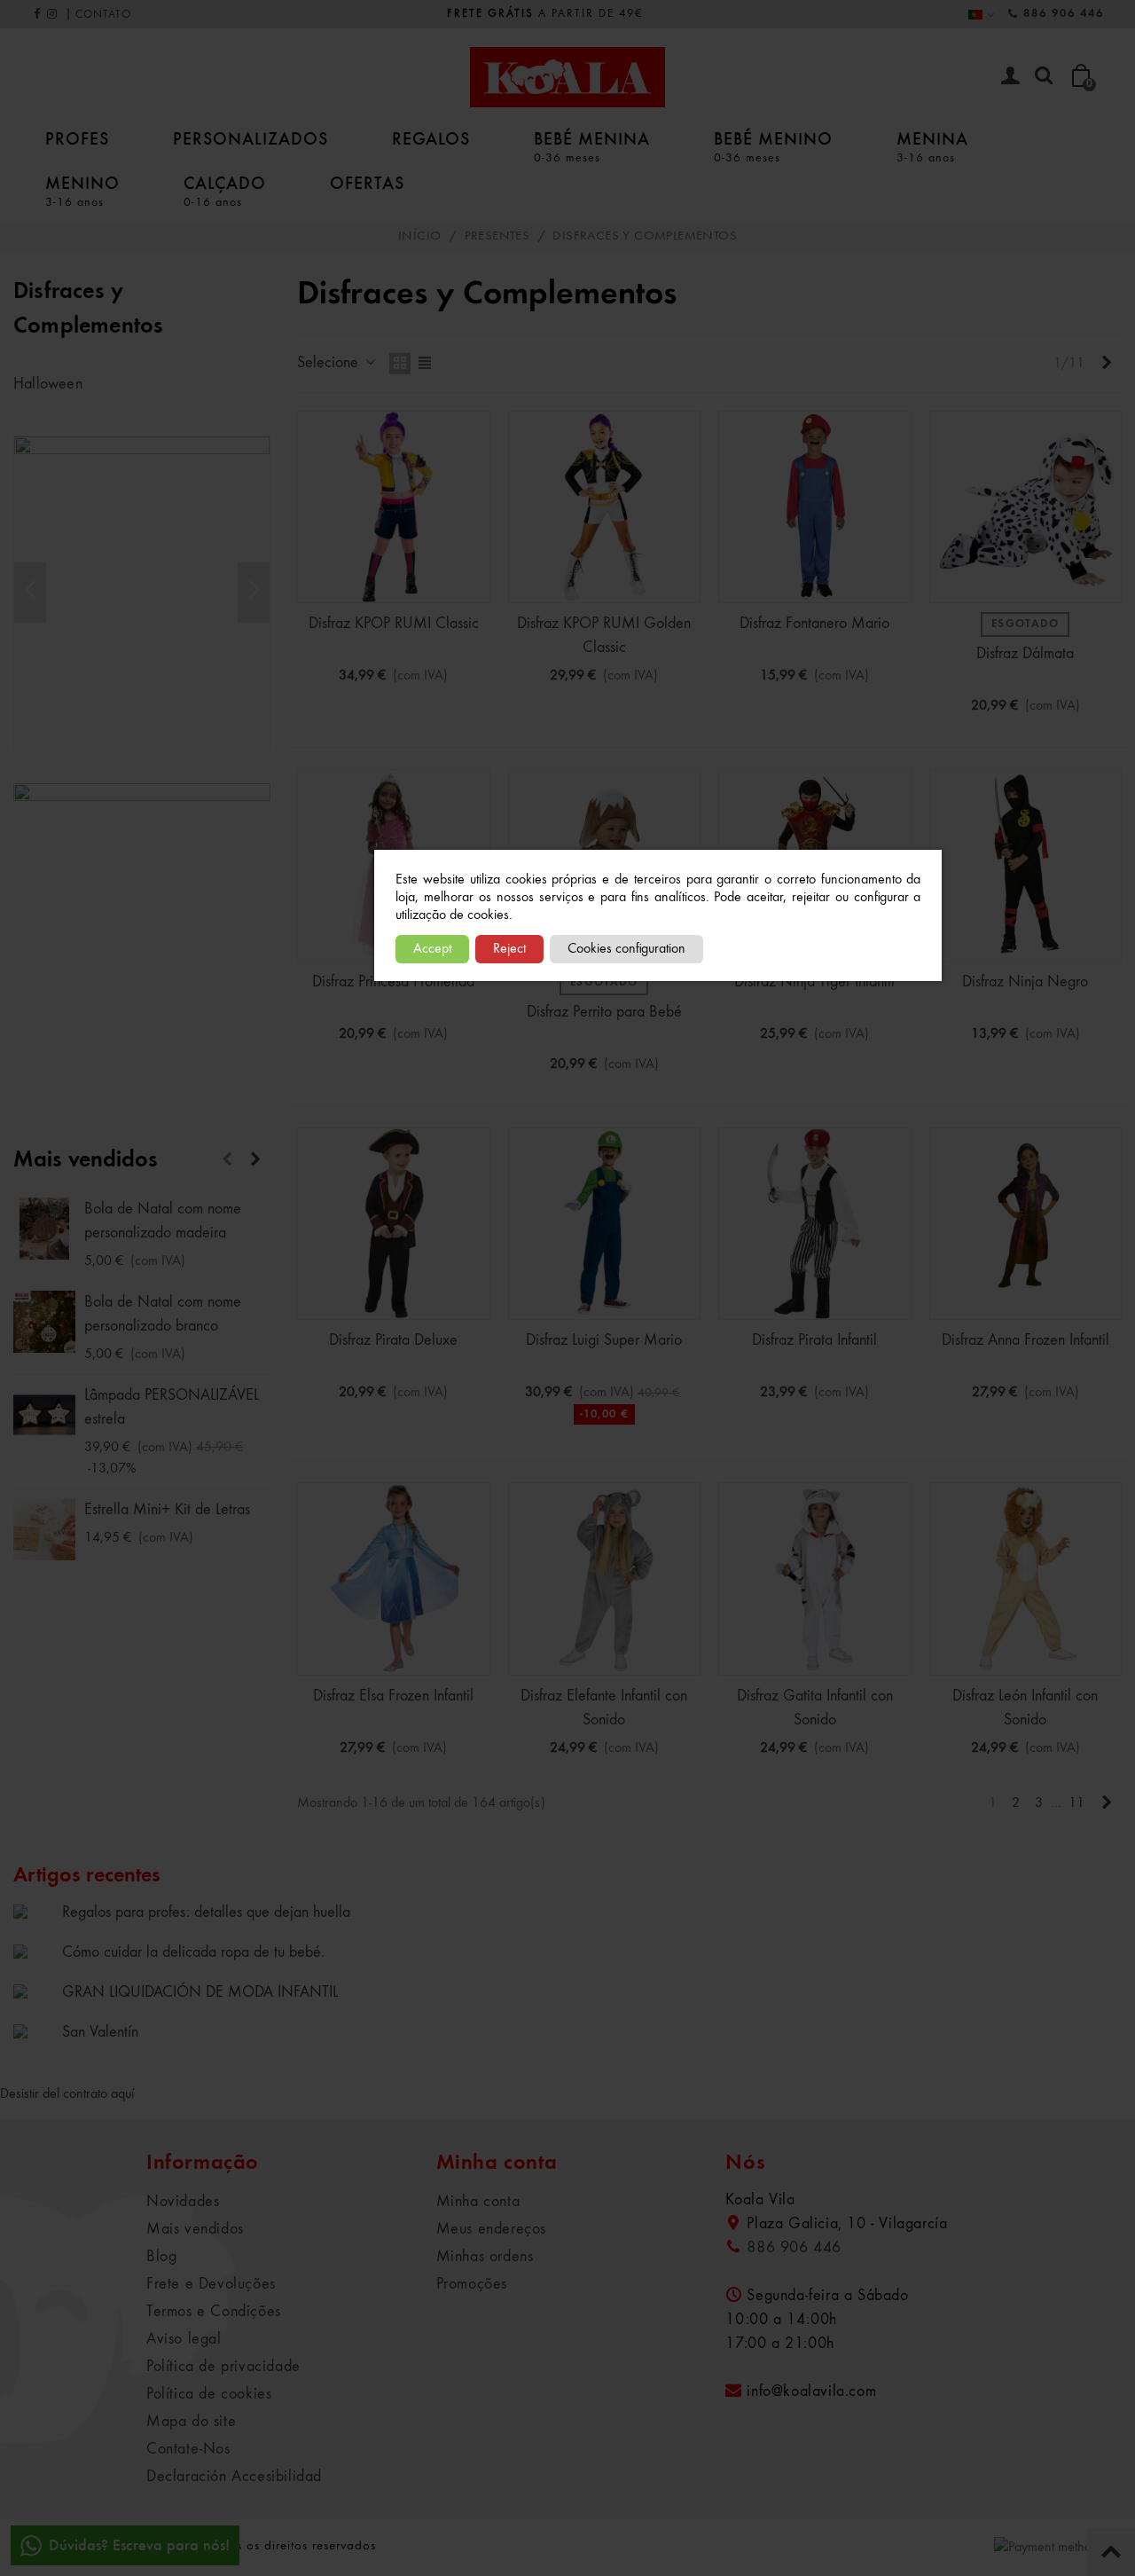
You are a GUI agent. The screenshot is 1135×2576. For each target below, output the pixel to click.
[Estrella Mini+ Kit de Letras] (44, 1529)
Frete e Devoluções (211, 2284)
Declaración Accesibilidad (234, 2477)
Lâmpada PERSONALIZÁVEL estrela (172, 1407)
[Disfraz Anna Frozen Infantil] (1026, 1224)
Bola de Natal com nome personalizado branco (163, 1314)
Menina (932, 146)
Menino (82, 190)
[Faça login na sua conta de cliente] (1010, 78)
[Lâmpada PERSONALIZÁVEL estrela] (44, 1415)
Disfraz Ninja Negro (1025, 982)
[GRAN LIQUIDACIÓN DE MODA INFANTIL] (33, 1991)
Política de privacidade (223, 2367)
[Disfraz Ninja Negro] (1026, 866)
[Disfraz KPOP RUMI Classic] (394, 507)
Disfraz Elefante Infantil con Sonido (604, 1708)
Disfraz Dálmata (1025, 654)
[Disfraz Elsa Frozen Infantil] (394, 1579)
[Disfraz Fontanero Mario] (815, 507)
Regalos (431, 138)
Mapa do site (191, 2422)
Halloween (48, 384)
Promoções (472, 2284)
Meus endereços (491, 2229)
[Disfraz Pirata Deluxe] (394, 1224)
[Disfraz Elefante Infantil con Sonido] (605, 1579)
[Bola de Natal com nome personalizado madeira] (44, 1229)
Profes (77, 138)
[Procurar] (1044, 76)
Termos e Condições (214, 2312)
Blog (161, 2257)
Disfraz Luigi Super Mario (604, 1340)
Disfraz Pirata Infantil (814, 1340)
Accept (432, 949)
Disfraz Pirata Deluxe (393, 1340)
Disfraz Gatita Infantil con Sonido (815, 1708)
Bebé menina (592, 146)
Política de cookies (209, 2394)
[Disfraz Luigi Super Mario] (605, 1224)
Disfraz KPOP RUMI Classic (394, 624)
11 (1076, 1803)
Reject (509, 949)
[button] (254, 593)
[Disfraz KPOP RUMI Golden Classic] (605, 507)
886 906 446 (1064, 14)
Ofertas (367, 183)
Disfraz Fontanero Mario (814, 624)
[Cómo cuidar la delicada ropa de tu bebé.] (33, 1952)
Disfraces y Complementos (88, 309)
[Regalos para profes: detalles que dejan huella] (33, 1912)
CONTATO (103, 15)
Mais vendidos (86, 1160)
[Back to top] (1111, 2552)
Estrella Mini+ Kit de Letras (167, 1510)
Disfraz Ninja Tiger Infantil (814, 982)
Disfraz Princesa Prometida (393, 982)
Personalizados (250, 138)
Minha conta (478, 2202)
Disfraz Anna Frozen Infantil (1025, 1340)
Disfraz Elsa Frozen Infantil (393, 1696)
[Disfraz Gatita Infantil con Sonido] (815, 1579)
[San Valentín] (33, 2031)
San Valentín (100, 2032)
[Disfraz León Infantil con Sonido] (1026, 1579)
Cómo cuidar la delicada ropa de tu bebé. (193, 1952)
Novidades (183, 2202)
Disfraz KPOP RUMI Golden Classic (604, 636)
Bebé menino (773, 146)
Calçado (225, 190)
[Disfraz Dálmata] (1026, 507)
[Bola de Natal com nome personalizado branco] (44, 1322)
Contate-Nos (188, 2449)
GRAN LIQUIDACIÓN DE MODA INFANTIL (200, 1992)
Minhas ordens (485, 2257)
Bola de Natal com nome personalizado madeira (163, 1221)
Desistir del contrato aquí (67, 2094)
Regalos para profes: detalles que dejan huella (206, 1912)
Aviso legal (184, 2339)
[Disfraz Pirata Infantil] (815, 1224)
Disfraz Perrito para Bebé (604, 1012)
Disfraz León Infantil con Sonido (1025, 1708)
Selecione (330, 363)
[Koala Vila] (567, 77)
